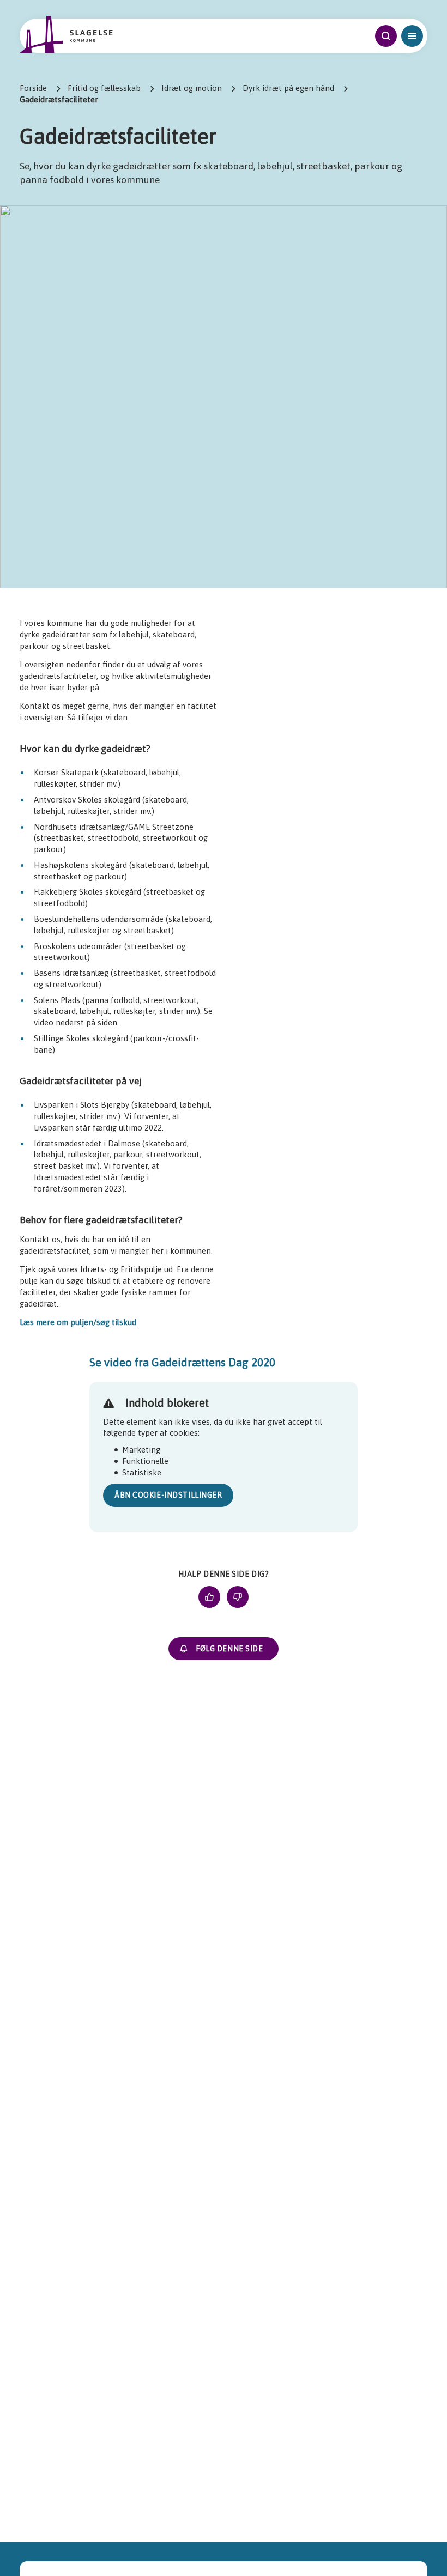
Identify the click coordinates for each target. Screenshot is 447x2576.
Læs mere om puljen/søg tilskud (78, 1322)
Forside (33, 88)
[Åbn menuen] (412, 36)
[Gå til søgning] (386, 36)
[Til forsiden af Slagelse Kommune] (66, 34)
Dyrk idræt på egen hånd (288, 88)
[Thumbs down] (238, 1597)
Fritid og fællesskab (104, 88)
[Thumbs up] (209, 1597)
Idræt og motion (192, 88)
